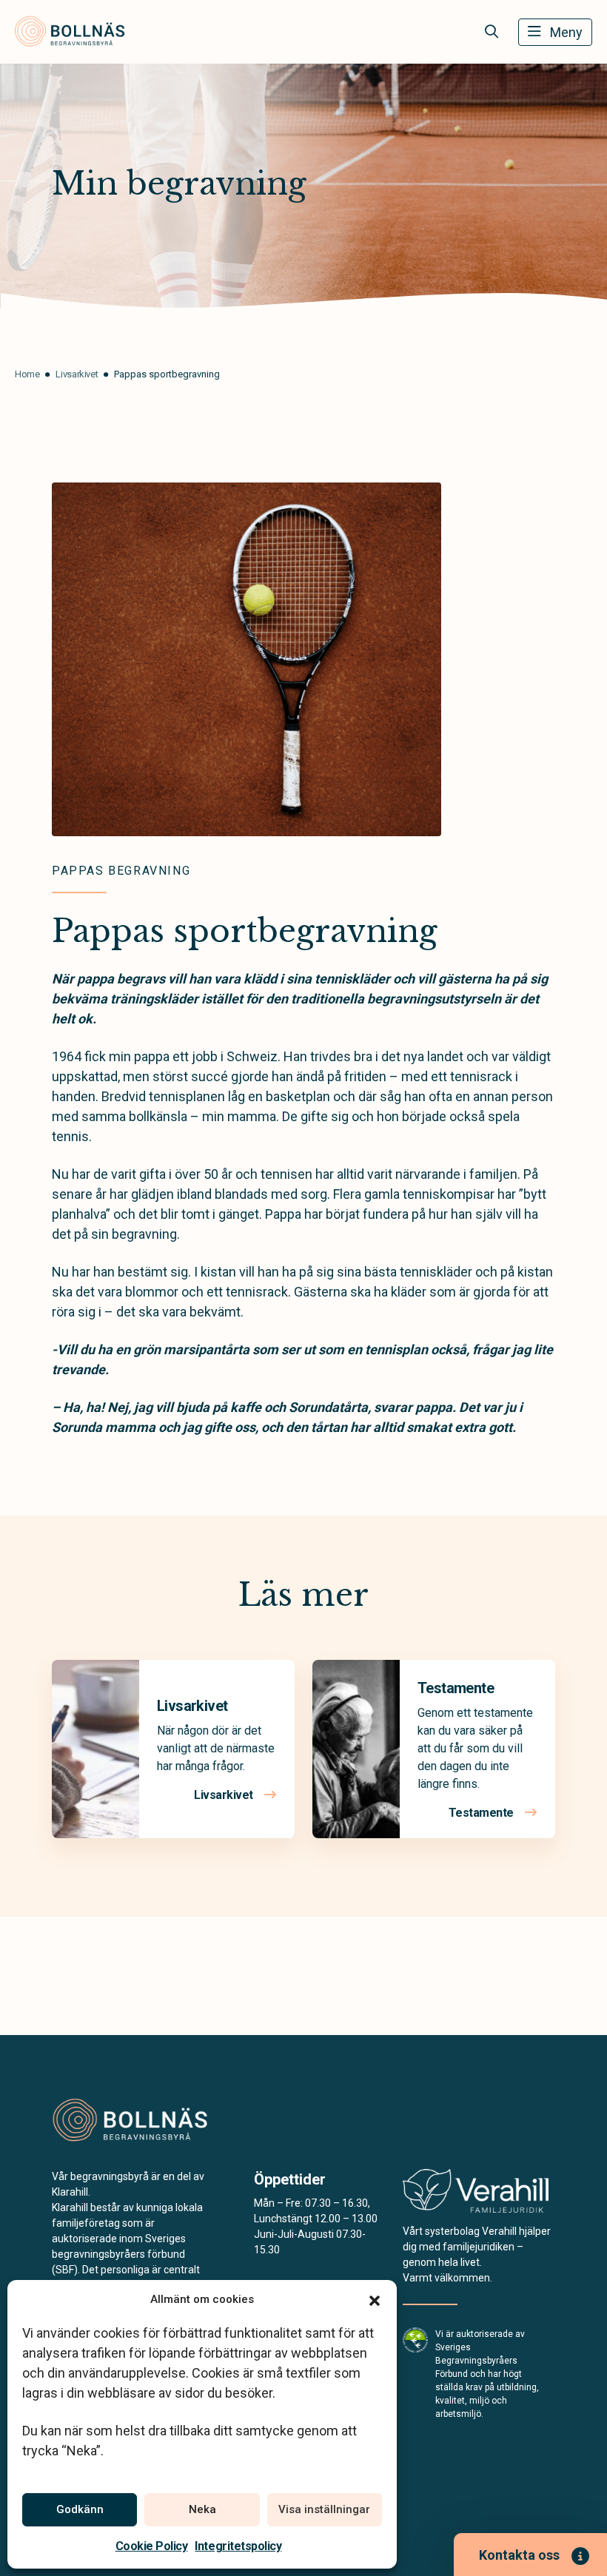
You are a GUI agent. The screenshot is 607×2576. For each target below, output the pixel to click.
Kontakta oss (519, 2555)
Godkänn (80, 2509)
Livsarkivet (192, 1706)
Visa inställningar (324, 2509)
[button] (375, 2299)
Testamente (456, 1688)
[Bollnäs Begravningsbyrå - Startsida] (131, 2121)
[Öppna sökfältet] (492, 32)
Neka (202, 2509)
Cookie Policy (152, 2546)
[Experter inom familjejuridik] (476, 2195)
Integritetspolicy (238, 2546)
